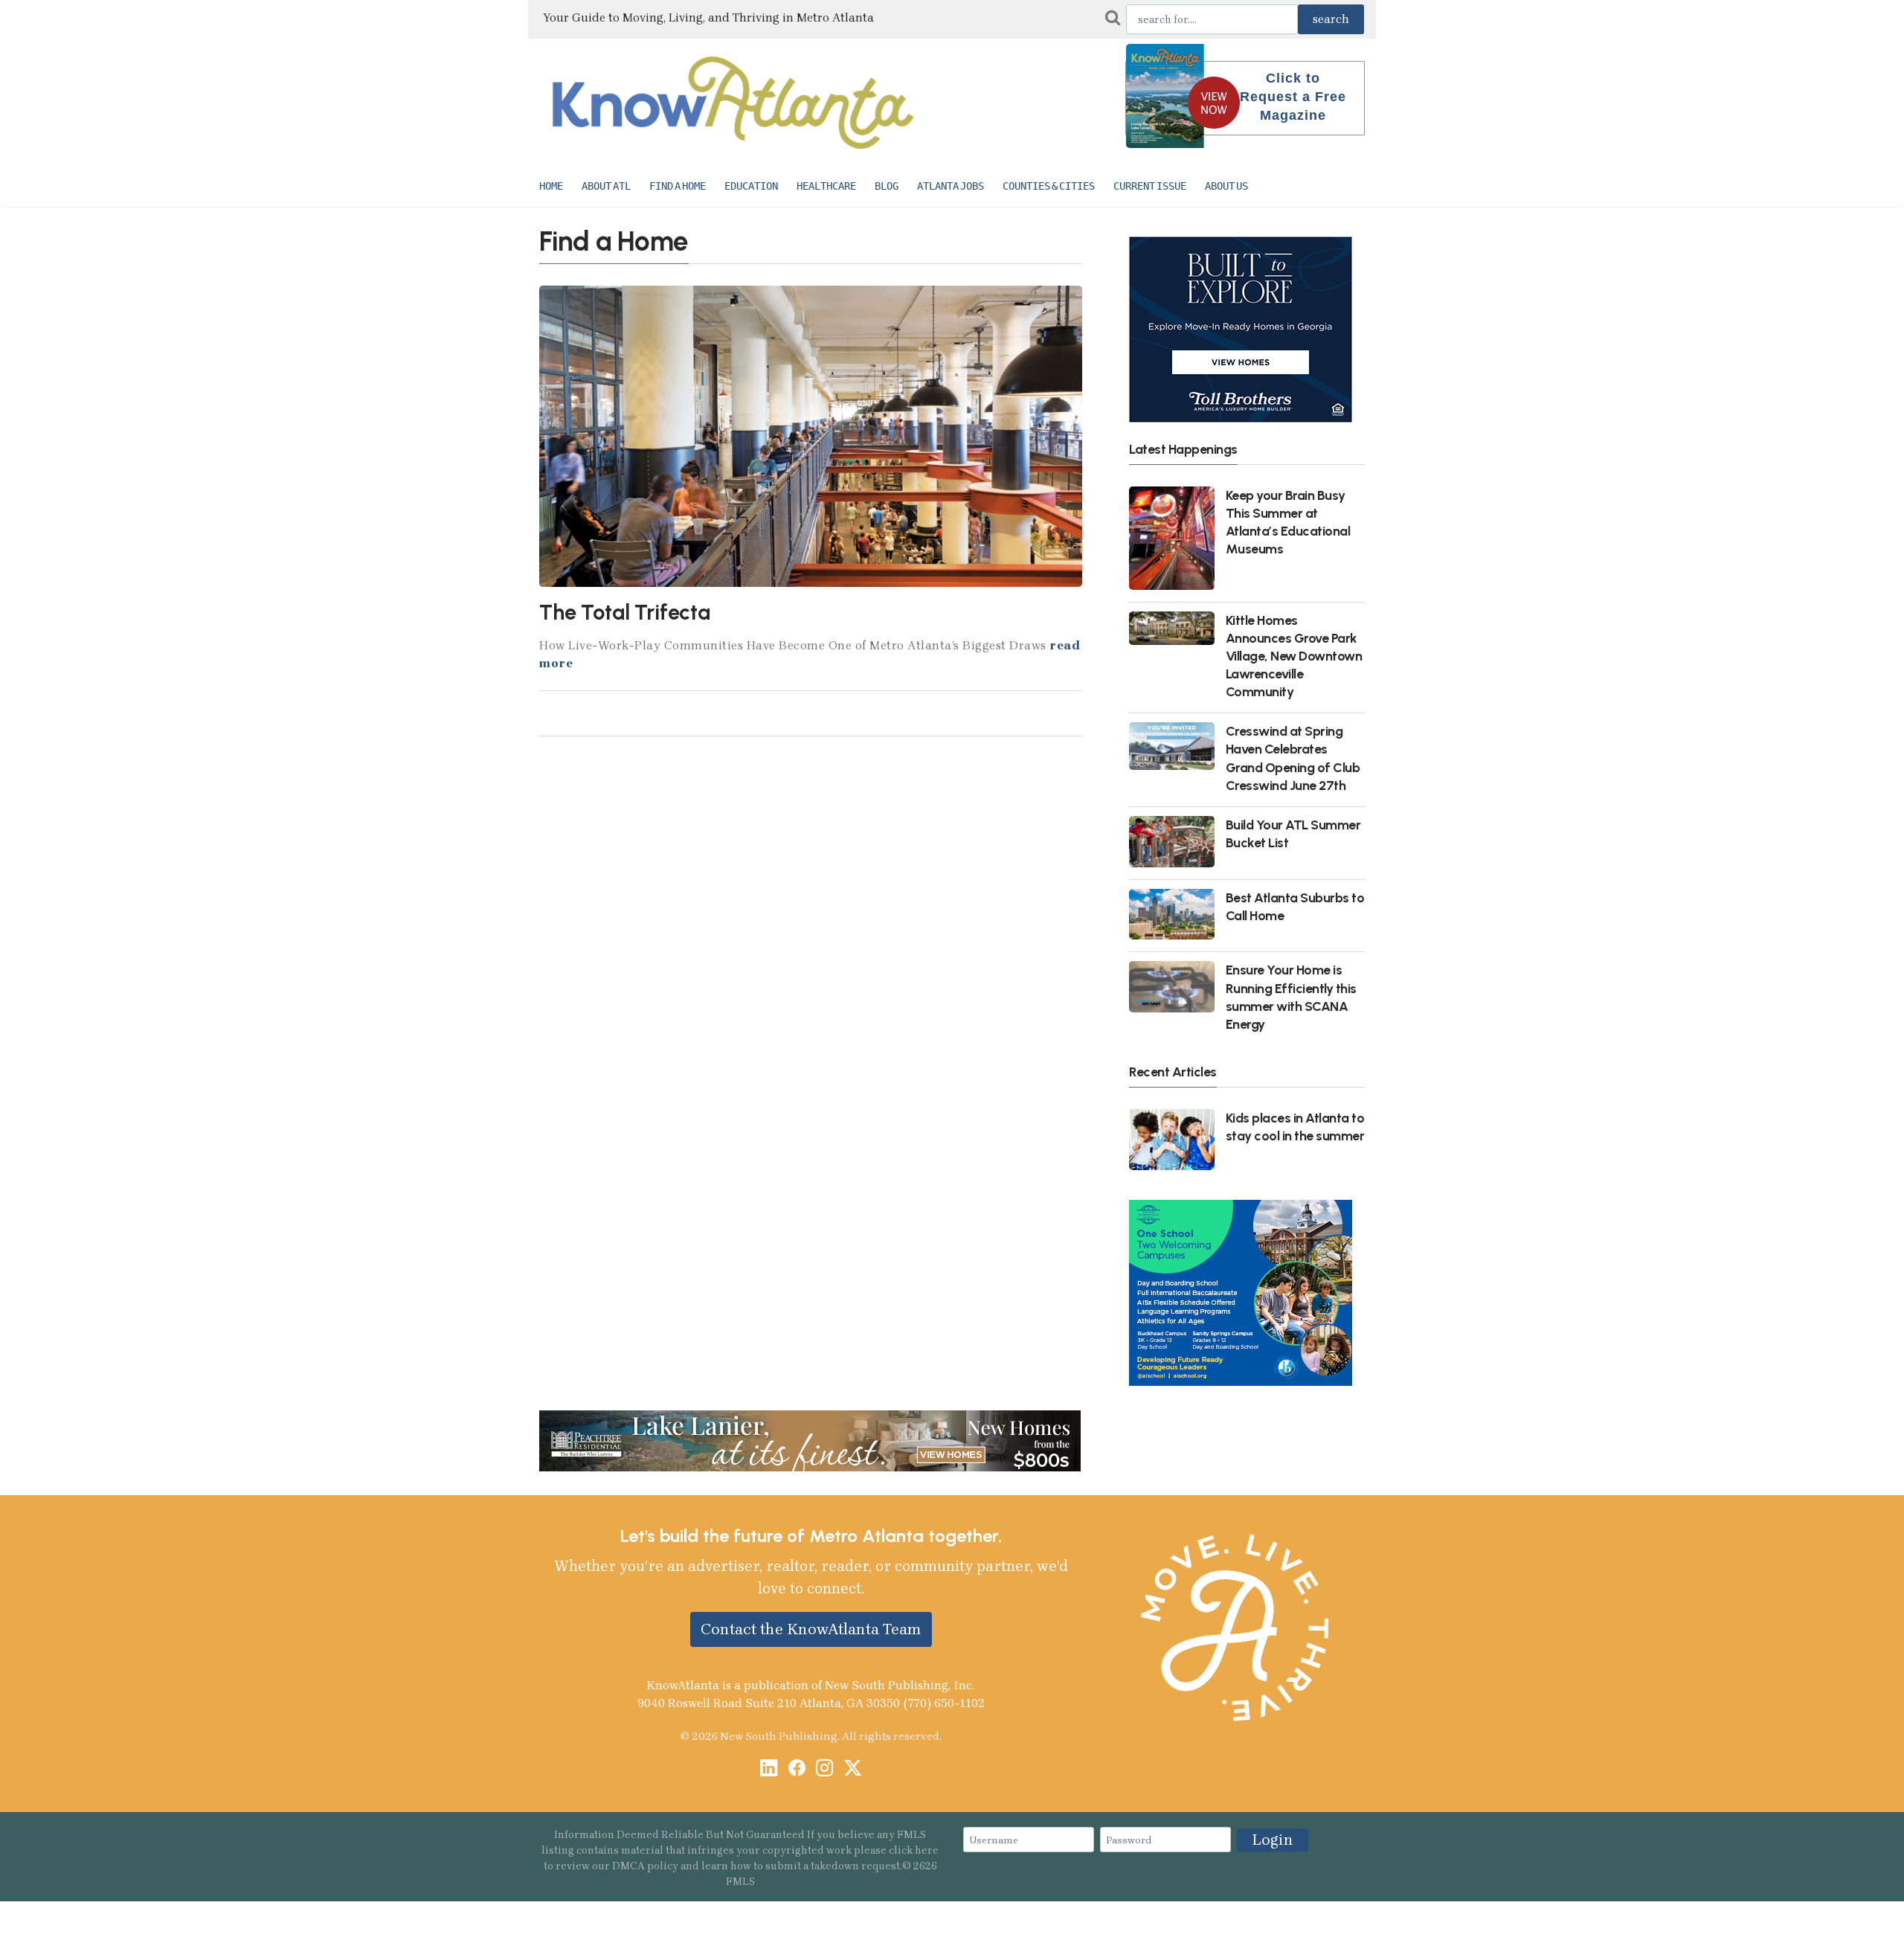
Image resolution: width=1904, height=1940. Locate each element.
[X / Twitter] (853, 1769)
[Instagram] (824, 1769)
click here (914, 1850)
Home (551, 186)
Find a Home (678, 186)
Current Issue (1150, 186)
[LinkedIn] (769, 1769)
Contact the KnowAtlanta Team (811, 1629)
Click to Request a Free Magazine (1293, 97)
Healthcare (826, 186)
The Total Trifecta (625, 612)
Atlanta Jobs (951, 186)
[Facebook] (797, 1769)
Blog (887, 186)
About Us (1226, 186)
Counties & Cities (1049, 186)
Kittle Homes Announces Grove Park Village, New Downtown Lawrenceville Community (1294, 656)
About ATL (606, 186)
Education (751, 186)
